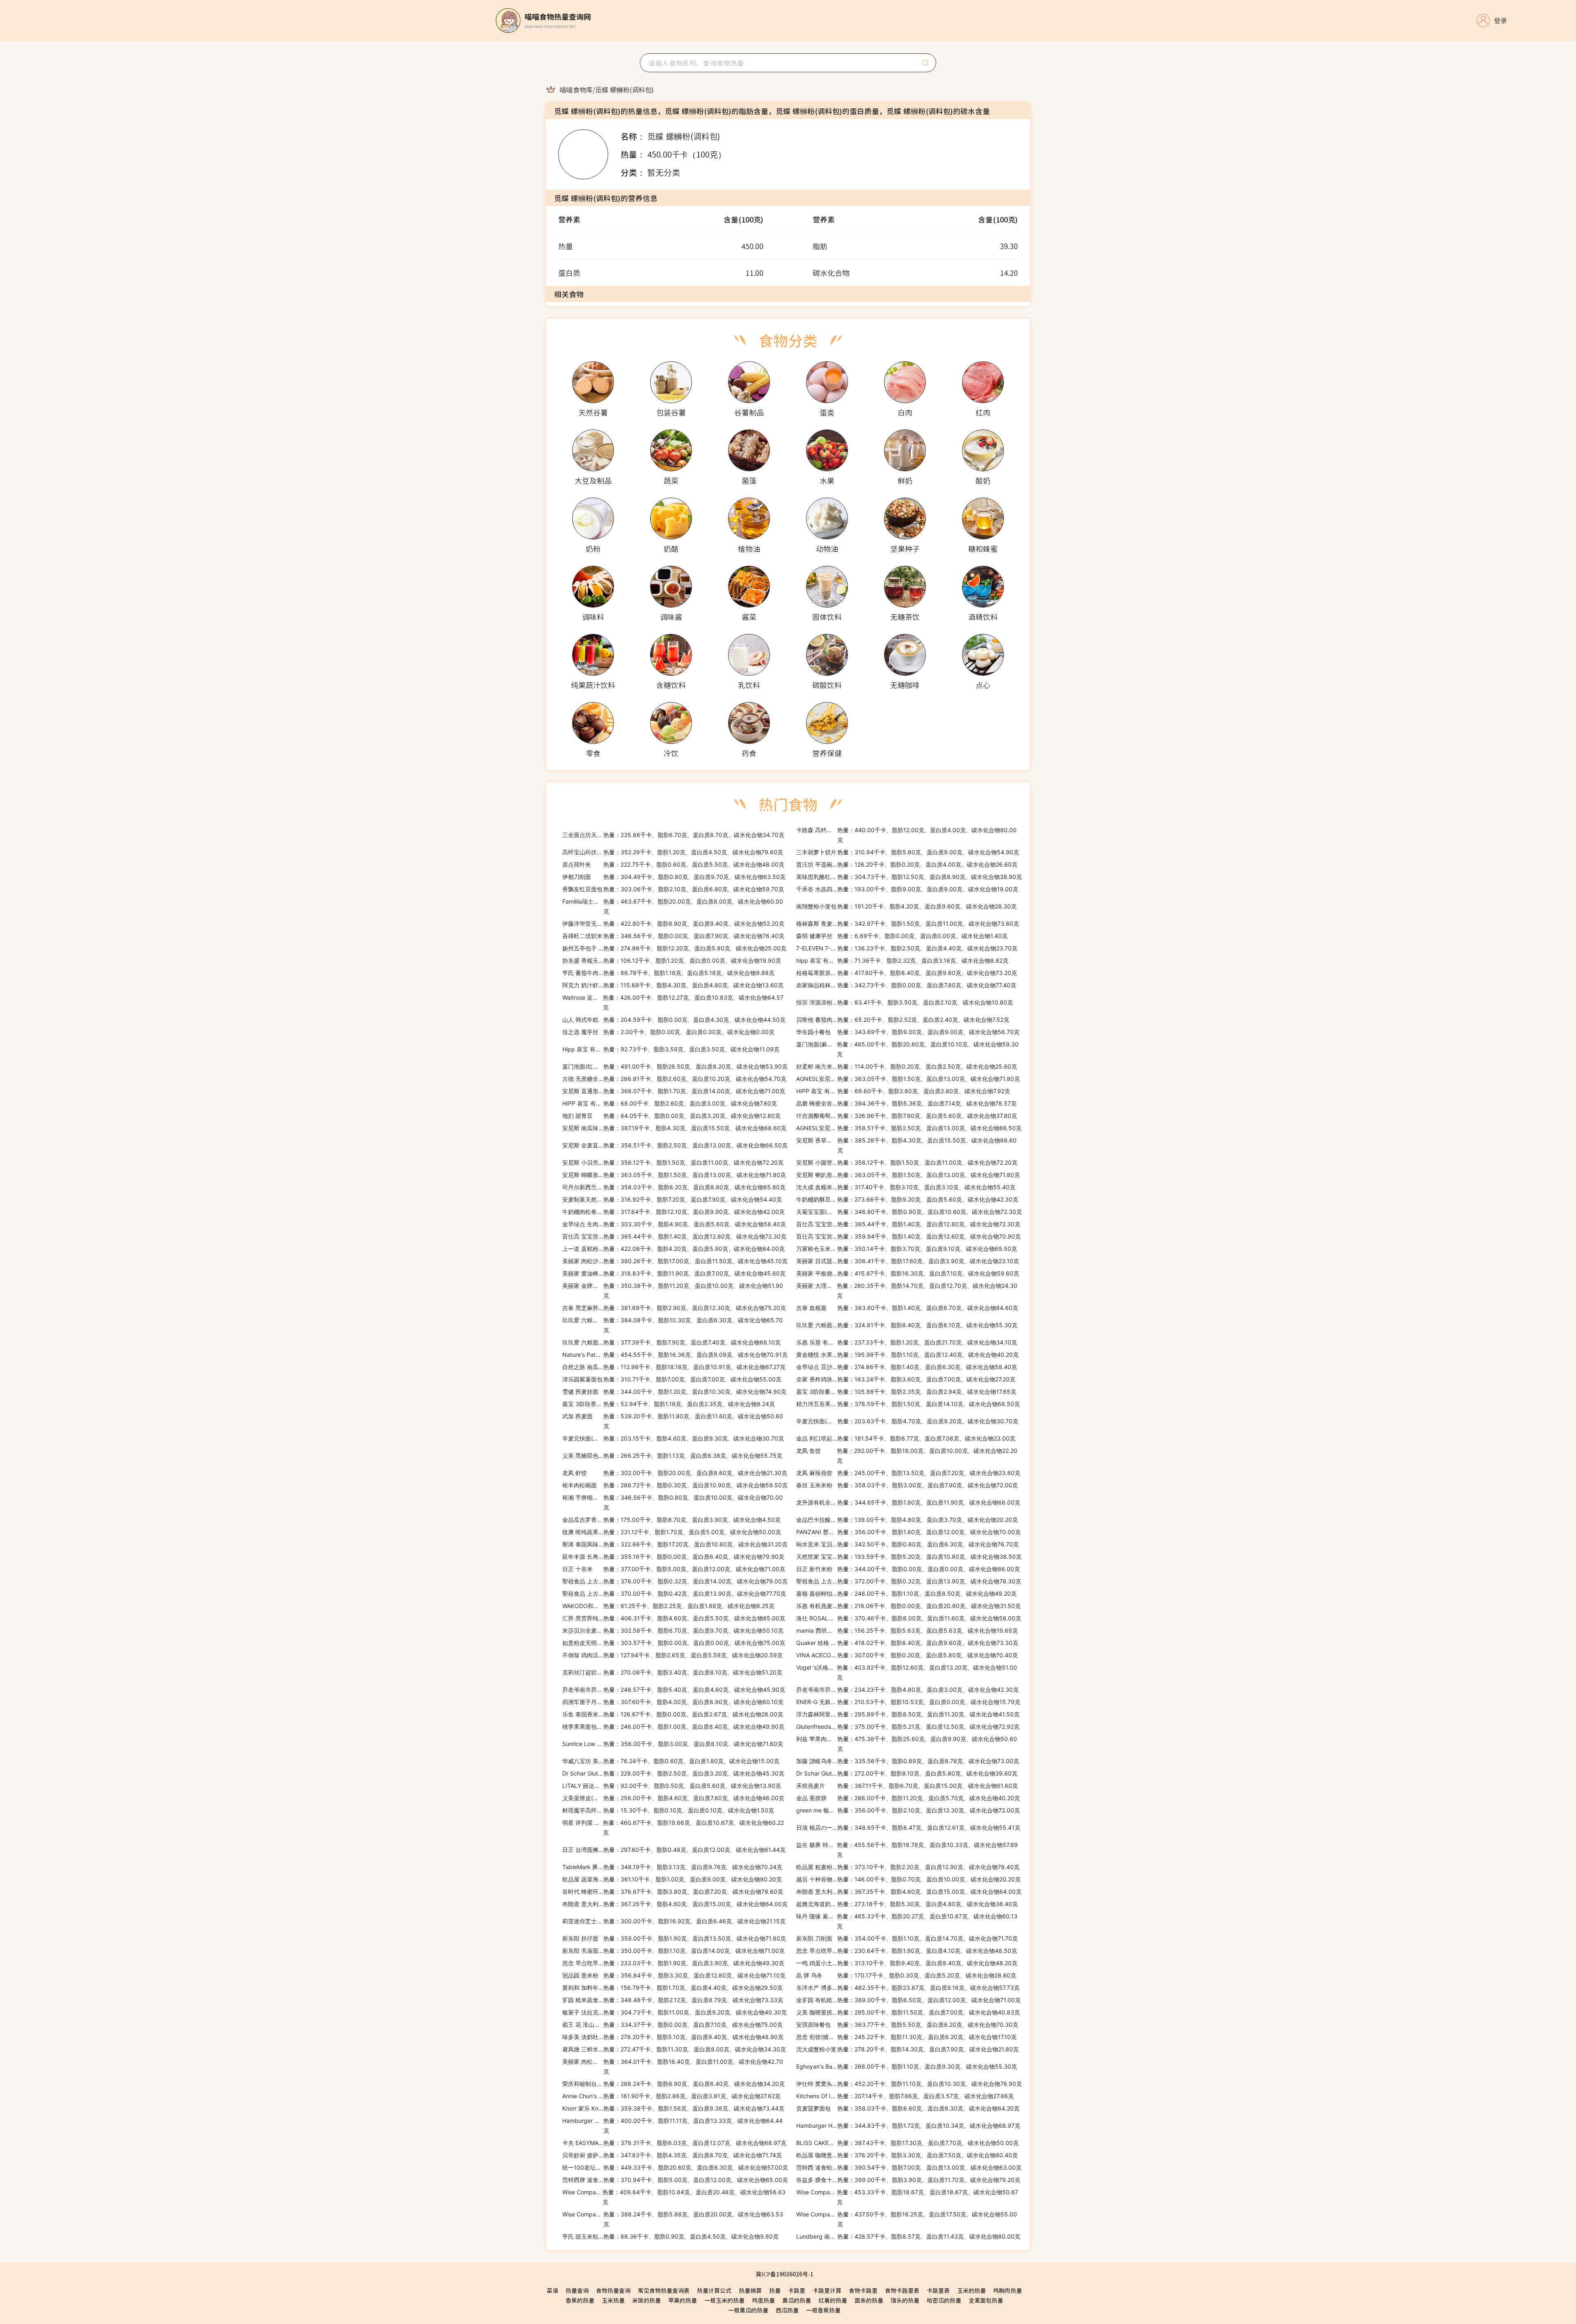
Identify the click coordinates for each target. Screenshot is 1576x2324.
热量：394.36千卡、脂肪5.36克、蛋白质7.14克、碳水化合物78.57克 (906, 1103)
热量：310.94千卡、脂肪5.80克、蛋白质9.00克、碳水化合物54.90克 (908, 852)
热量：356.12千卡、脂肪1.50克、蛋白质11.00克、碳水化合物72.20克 (673, 1162)
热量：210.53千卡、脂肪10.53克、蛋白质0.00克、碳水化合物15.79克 (908, 1702)
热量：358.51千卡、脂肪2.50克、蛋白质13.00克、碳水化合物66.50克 (909, 1128)
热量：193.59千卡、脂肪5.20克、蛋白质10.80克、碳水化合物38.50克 (909, 1557)
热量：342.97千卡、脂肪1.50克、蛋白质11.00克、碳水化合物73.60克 (908, 923)
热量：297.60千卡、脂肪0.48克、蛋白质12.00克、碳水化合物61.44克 (674, 1850)
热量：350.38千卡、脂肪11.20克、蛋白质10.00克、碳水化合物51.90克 (673, 1290)
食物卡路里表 (902, 2290)
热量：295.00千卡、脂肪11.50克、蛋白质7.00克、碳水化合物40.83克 (908, 2012)
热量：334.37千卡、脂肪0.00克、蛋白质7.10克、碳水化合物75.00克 (672, 2025)
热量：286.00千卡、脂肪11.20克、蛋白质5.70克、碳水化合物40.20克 (908, 1798)
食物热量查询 (613, 2290)
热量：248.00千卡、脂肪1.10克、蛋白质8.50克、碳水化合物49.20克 (906, 1593)
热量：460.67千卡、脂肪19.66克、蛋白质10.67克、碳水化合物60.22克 (673, 1827)
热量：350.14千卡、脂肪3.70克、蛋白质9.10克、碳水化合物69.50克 (907, 1249)
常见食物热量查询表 (664, 2290)
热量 (775, 2290)
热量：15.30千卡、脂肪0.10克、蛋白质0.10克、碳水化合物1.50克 (668, 1810)
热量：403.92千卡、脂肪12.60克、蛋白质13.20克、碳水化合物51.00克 (907, 1672)
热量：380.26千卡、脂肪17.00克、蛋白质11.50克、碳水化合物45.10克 (675, 1261)
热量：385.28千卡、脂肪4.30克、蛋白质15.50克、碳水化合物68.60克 (906, 1145)
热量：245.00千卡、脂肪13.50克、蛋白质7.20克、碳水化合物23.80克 (908, 1473)
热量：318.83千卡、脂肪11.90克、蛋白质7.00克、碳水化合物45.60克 (674, 1273)
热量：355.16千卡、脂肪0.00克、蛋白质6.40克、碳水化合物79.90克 (673, 1557)
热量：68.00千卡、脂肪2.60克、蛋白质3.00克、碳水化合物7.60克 (670, 1103)
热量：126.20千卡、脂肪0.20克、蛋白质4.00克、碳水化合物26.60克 (907, 864)
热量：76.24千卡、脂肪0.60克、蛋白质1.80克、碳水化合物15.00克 (671, 1761)
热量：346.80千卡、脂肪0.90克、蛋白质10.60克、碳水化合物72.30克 (909, 1212)
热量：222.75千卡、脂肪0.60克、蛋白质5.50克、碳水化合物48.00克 (673, 864)
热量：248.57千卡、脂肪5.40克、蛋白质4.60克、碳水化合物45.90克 (674, 1690)
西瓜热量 (787, 2310)
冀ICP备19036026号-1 (785, 2274)
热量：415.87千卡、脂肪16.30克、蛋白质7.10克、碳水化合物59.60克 (908, 1273)
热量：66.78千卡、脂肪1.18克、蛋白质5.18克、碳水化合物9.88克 (668, 973)
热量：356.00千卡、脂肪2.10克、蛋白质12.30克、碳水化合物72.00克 (908, 1810)
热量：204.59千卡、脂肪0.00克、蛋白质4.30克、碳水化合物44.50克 (674, 1020)
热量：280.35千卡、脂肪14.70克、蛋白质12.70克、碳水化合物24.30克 (907, 1290)
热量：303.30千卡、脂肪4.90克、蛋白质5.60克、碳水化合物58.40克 (674, 1224)
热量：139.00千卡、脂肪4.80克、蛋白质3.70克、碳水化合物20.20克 (907, 1520)
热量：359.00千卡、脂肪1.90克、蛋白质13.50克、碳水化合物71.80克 (674, 1938)
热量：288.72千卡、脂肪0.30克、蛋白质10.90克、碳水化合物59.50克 (675, 1485)
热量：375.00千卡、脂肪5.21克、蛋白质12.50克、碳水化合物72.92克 (908, 1726)
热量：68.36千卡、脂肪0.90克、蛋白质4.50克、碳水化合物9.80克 (670, 2236)
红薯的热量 (833, 2300)
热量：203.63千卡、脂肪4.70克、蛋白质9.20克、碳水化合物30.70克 (907, 1421)
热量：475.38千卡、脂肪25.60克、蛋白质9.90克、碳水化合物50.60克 (907, 1744)
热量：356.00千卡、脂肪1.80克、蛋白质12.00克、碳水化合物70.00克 (908, 1532)
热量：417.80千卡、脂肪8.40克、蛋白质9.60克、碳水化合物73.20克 (907, 973)
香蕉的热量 (580, 2300)
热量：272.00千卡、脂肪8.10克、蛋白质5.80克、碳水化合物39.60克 (907, 1773)
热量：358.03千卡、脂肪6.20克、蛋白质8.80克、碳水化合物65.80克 (674, 1187)
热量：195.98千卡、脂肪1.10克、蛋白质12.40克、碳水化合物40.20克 (907, 1355)
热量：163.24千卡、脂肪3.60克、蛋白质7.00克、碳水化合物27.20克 (906, 1379)
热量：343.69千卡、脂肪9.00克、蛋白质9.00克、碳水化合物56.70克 (908, 1032)
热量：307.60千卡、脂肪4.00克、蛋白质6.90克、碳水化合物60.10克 (673, 1702)
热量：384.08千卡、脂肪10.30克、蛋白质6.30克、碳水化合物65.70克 (672, 1325)
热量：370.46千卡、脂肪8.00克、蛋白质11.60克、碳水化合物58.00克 (909, 1618)
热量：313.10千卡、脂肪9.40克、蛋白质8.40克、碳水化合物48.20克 (907, 1963)
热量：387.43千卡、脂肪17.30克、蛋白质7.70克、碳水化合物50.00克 (907, 2143)
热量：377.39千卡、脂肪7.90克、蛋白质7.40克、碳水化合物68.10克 (671, 1342)
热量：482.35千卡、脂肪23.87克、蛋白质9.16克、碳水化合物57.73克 (908, 1988)
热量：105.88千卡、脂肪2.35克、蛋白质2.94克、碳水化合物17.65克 (906, 1391)
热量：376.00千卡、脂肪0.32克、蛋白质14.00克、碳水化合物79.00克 (675, 1581)
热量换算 (750, 2290)
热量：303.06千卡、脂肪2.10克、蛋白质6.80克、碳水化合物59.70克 (673, 889)
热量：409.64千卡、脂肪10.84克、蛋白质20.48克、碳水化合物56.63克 (674, 2197)
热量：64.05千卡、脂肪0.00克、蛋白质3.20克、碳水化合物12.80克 (671, 1116)
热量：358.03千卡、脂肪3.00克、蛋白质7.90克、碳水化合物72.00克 (907, 1485)
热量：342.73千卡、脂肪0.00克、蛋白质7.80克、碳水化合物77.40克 (906, 985)
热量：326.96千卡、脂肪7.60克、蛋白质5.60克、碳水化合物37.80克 (907, 1116)
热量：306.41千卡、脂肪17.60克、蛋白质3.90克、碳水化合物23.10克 (908, 1261)
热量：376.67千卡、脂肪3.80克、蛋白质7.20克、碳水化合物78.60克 (673, 1892)
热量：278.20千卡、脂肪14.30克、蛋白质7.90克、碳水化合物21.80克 (907, 2049)
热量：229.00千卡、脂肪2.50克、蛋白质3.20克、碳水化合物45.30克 (673, 1773)
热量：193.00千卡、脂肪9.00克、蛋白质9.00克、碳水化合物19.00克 (907, 889)
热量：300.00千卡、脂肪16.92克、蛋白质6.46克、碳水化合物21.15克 (674, 1921)
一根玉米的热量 (724, 2300)
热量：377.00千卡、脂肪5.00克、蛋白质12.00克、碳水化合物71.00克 (674, 1569)
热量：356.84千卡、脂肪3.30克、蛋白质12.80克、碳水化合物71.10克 (674, 1975)
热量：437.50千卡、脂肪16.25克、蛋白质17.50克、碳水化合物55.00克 (907, 2219)
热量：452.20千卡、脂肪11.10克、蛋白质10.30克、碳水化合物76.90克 (909, 2084)
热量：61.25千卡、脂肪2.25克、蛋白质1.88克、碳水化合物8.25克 (668, 1606)
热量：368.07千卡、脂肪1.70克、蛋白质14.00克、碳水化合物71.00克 (674, 1091)
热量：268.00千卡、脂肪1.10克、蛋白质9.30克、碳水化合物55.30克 (907, 2066)
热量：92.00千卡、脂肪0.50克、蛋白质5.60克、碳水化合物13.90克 (672, 1786)
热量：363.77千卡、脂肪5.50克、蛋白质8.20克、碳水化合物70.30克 (907, 2025)
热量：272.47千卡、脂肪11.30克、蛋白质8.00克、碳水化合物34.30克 (674, 2049)
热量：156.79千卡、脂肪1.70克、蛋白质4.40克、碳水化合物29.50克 (672, 1988)
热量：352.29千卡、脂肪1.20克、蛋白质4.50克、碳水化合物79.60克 (673, 852)
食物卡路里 (863, 2290)
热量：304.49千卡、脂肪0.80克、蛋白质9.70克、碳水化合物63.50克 (674, 877)
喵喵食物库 (576, 89)
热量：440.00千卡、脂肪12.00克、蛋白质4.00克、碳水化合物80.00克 (906, 835)
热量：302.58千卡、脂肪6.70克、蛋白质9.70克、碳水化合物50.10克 (673, 1630)
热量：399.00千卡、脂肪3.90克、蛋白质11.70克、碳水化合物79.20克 (908, 2180)
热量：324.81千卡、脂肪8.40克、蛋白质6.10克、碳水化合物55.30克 (907, 1325)
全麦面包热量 (986, 2300)
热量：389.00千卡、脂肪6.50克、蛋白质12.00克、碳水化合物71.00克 (908, 2000)
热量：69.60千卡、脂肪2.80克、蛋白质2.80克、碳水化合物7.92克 (903, 1091)
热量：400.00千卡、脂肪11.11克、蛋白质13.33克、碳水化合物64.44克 (672, 2126)
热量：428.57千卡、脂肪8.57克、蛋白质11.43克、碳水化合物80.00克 (908, 2236)
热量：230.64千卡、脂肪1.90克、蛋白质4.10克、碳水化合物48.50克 (907, 1951)
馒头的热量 (905, 2300)
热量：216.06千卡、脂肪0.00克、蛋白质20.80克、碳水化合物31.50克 (908, 1606)
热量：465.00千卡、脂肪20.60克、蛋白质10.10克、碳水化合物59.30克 (907, 1049)
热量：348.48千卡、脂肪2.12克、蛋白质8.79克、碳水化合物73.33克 (673, 2000)
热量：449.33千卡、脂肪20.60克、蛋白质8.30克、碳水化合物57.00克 (675, 2167)
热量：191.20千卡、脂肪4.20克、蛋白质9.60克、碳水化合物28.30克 (906, 906)
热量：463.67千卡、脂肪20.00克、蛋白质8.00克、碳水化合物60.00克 (673, 906)
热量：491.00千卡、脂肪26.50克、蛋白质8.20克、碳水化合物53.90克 (675, 1066)
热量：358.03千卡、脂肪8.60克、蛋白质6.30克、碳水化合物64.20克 (908, 2108)
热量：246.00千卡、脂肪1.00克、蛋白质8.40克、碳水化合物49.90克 (673, 1726)
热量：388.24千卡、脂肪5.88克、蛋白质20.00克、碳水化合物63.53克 (673, 2219)
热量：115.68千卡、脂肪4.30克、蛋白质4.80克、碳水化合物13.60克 (673, 985)
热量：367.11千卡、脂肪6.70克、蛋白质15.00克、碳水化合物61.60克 (907, 1786)
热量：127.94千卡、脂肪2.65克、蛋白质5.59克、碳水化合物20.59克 (672, 1655)
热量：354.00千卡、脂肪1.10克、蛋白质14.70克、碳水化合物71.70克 (907, 1938)
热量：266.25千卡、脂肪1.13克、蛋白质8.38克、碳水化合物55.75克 (672, 1456)
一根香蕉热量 (823, 2310)
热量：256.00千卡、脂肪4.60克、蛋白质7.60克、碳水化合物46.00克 (673, 1798)
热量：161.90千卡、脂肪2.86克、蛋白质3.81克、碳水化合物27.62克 (671, 2096)
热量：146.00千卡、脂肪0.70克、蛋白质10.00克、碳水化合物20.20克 (908, 1879)
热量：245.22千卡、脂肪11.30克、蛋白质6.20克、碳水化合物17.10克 (906, 2037)
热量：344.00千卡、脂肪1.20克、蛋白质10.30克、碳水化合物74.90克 (674, 1391)
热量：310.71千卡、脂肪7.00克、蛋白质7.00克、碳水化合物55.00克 (672, 1379)
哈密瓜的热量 (944, 2300)
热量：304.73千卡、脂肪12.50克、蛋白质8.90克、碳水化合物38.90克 (909, 877)
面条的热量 (869, 2300)
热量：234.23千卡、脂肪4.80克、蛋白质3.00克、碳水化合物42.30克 (907, 1690)
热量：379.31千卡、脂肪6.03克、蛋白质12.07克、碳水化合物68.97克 (674, 2143)
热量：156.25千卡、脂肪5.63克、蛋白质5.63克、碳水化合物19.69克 (907, 1630)
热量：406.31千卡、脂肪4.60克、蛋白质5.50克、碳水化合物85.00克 (674, 1618)
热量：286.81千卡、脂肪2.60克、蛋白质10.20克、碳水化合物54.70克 (674, 1079)
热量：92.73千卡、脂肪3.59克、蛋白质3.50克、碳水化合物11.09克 (671, 1049)
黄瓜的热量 (797, 2300)
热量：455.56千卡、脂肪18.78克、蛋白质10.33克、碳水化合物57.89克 (907, 1850)
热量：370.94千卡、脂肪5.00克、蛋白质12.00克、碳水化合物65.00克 (675, 2180)
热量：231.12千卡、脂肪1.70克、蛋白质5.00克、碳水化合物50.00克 (672, 1532)
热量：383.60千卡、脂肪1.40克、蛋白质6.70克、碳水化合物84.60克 (907, 1308)
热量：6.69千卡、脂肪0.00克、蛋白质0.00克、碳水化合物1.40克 (902, 936)
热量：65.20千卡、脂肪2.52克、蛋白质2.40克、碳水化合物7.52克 (903, 1020)
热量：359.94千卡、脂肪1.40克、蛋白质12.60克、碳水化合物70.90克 (908, 1236)
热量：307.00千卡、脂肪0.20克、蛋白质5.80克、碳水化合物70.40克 (907, 1655)
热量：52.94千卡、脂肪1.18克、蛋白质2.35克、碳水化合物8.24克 (669, 1404)
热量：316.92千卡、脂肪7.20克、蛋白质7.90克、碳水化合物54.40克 (672, 1199)
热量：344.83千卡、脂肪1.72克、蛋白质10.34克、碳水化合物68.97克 (908, 2126)
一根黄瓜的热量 (748, 2310)
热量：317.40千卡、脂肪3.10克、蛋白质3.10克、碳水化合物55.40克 (906, 1187)
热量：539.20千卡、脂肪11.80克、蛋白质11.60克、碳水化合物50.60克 (673, 1421)
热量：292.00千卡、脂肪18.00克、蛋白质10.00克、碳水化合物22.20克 (907, 1456)
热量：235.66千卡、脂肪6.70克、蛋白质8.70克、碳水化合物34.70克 (673, 835)
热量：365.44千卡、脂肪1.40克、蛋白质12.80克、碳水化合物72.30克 (908, 1224)
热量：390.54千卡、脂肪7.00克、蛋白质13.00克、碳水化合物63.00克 (909, 2167)
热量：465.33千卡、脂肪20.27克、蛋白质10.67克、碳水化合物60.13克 (907, 1921)
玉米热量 (613, 2300)
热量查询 (577, 2290)
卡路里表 (938, 2290)
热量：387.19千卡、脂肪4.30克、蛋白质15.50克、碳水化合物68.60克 (674, 1128)
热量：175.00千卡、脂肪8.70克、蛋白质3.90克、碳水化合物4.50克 (671, 1520)
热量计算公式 (714, 2290)
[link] (576, 89)
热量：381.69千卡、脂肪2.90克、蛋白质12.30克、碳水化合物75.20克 (674, 1308)
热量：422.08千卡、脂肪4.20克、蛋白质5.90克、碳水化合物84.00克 (673, 1249)
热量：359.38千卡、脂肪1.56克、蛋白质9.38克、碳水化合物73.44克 (673, 2108)
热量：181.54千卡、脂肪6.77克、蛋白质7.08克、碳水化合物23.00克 (906, 1438)
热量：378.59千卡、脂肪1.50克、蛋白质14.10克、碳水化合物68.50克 (908, 1404)
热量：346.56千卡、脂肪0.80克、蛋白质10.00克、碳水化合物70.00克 (672, 1502)
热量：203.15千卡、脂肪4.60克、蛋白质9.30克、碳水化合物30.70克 (673, 1438)
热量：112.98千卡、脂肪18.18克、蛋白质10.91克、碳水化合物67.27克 (674, 1367)
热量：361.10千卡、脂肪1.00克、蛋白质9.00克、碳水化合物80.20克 (672, 1879)
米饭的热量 (646, 2300)
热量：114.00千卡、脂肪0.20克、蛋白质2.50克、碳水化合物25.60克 (907, 1066)
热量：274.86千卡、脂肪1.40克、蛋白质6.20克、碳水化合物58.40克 (907, 1367)
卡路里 (797, 2290)
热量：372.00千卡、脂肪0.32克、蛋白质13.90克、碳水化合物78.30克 (909, 1581)
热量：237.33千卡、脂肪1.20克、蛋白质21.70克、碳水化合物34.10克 (907, 1342)
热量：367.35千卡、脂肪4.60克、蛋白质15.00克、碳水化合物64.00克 (909, 1892)
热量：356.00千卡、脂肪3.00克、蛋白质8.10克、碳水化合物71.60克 (673, 1744)
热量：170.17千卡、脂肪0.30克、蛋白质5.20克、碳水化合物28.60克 (906, 1975)
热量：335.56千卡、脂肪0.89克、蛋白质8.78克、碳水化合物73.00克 (908, 1761)
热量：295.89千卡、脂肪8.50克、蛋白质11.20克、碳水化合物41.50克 (908, 1714)
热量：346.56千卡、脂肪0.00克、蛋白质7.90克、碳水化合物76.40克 (673, 936)
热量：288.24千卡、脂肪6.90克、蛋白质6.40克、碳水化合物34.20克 (673, 2084)
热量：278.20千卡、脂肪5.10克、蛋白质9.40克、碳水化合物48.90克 (673, 2037)
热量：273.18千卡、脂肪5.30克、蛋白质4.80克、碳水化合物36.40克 (907, 1904)
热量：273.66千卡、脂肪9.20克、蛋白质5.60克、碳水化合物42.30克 (907, 1199)
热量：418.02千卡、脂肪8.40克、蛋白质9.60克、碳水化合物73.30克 (907, 1643)
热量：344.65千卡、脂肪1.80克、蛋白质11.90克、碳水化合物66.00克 (908, 1502)
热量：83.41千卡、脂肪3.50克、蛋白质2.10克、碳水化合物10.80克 (905, 1002)
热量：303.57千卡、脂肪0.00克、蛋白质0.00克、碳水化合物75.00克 (674, 1643)
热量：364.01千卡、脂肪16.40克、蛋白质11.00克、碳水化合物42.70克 (673, 2066)
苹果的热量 (683, 2300)
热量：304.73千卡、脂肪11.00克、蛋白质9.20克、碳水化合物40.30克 (675, 2012)
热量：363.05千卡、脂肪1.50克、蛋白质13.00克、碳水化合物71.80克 (908, 1079)
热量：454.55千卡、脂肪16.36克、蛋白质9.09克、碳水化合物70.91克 (675, 1355)
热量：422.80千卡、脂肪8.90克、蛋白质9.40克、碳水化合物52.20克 (673, 923)
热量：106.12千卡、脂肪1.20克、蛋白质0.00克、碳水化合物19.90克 (672, 960)
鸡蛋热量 (763, 2300)
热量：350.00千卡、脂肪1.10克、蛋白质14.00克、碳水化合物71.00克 (673, 1951)
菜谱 (552, 2290)
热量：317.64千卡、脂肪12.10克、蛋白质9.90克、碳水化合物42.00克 (673, 1212)
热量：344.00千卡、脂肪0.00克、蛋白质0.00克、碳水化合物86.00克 (908, 1569)
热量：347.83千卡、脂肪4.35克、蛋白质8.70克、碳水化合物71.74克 (672, 2155)
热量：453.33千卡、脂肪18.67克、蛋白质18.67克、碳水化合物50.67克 (907, 2197)
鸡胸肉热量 (1008, 2290)
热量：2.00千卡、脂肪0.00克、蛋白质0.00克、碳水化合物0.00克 (668, 1032)
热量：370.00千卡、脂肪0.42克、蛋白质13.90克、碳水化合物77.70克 (674, 1593)
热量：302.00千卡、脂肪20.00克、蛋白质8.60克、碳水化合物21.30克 (675, 1473)
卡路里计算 (827, 2290)
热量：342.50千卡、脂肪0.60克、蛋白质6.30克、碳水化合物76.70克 (907, 1544)
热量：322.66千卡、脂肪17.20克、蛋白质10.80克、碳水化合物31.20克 (675, 1544)
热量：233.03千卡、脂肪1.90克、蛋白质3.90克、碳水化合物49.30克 (673, 1963)
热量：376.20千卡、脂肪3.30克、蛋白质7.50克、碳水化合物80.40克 (907, 2155)
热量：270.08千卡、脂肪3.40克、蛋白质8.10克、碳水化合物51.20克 (672, 1672)
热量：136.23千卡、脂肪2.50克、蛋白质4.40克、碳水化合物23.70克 (907, 948)
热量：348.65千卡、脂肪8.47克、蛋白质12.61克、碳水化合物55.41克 (908, 1827)
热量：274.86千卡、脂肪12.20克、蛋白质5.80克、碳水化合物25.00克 (674, 948)
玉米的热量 (971, 2290)
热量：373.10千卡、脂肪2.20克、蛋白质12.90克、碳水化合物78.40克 (908, 1867)
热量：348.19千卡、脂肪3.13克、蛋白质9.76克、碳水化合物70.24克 (672, 1867)
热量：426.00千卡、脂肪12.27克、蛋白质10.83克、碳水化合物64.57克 (673, 1002)
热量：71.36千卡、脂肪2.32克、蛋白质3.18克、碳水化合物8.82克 (902, 960)
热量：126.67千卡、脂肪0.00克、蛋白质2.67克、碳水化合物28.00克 (673, 1714)
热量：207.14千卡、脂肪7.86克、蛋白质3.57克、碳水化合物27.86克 (905, 2096)
